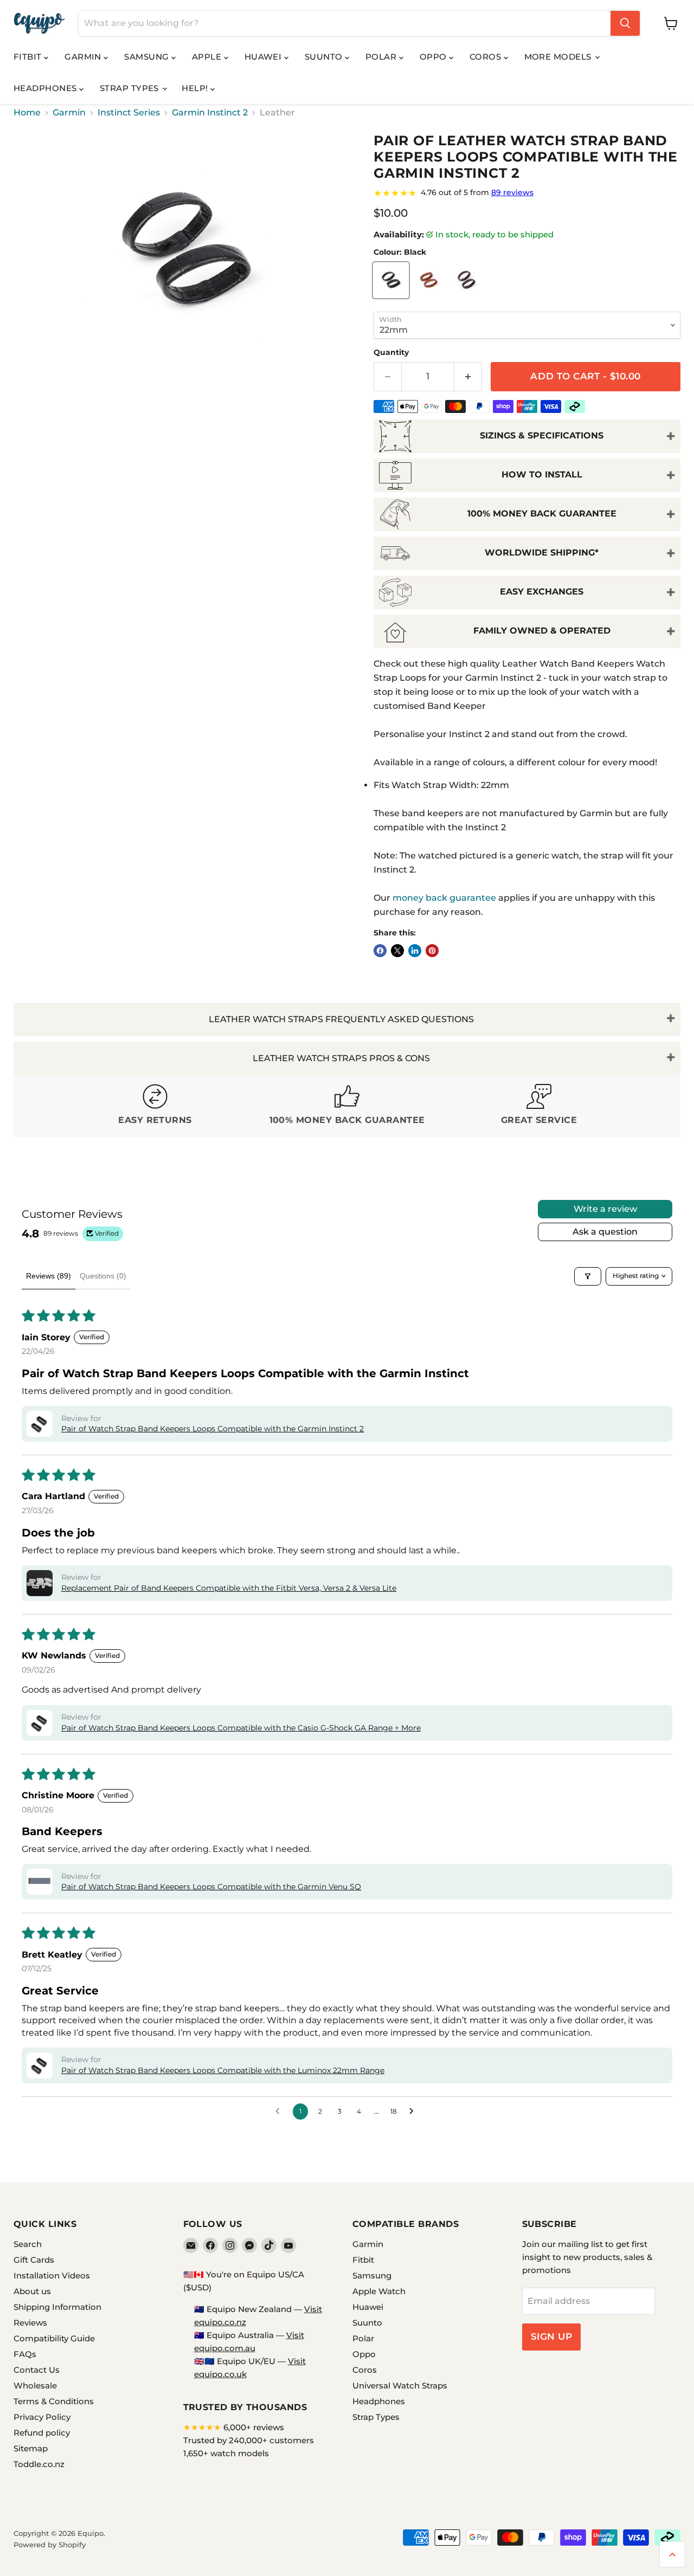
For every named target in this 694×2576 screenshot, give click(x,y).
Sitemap (31, 2448)
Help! (196, 88)
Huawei (264, 57)
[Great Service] (539, 1106)
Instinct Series (129, 113)
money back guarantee (444, 898)
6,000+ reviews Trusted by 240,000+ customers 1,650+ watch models (249, 2440)
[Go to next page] (414, 2112)
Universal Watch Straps (400, 2385)
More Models (559, 57)
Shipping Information (57, 2307)
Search (28, 2244)
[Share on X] (397, 951)
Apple (208, 57)
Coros (487, 57)
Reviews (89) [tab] (49, 1276)
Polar (382, 57)
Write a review (605, 1209)
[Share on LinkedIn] (415, 951)
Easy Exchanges (542, 592)
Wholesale (35, 2385)
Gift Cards (34, 2260)
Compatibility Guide (54, 2338)
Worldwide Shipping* (542, 553)
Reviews (30, 2323)
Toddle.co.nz (39, 2464)
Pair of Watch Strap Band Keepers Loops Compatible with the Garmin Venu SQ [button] (211, 1887)
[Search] (625, 23)
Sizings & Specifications (542, 435)
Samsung (148, 57)
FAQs (25, 2354)
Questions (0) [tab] (103, 1276)
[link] (527, 193)
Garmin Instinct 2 (210, 113)
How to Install (542, 474)
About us (32, 2291)
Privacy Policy (42, 2417)
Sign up (552, 2336)
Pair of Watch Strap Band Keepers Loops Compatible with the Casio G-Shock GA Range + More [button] (241, 1728)
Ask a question (605, 1232)
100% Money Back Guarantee (542, 514)
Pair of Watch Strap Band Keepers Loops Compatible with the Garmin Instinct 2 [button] (213, 1429)
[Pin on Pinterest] (432, 951)
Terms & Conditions (54, 2401)
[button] (40, 1424)
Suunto (325, 57)
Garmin (84, 57)
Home (27, 113)
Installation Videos (52, 2275)
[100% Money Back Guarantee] (347, 1106)
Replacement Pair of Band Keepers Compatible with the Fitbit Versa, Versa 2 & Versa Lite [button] (229, 1588)
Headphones (46, 88)
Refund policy (42, 2433)
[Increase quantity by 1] (468, 377)
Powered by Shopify (50, 2545)
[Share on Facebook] (380, 951)
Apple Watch (379, 2291)
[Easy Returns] (155, 1106)
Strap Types (130, 88)
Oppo (434, 57)
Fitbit (29, 57)
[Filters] (588, 1276)
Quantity (391, 352)
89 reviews (512, 192)
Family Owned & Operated (542, 631)
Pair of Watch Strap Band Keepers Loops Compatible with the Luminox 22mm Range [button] (223, 2070)
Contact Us (37, 2370)
